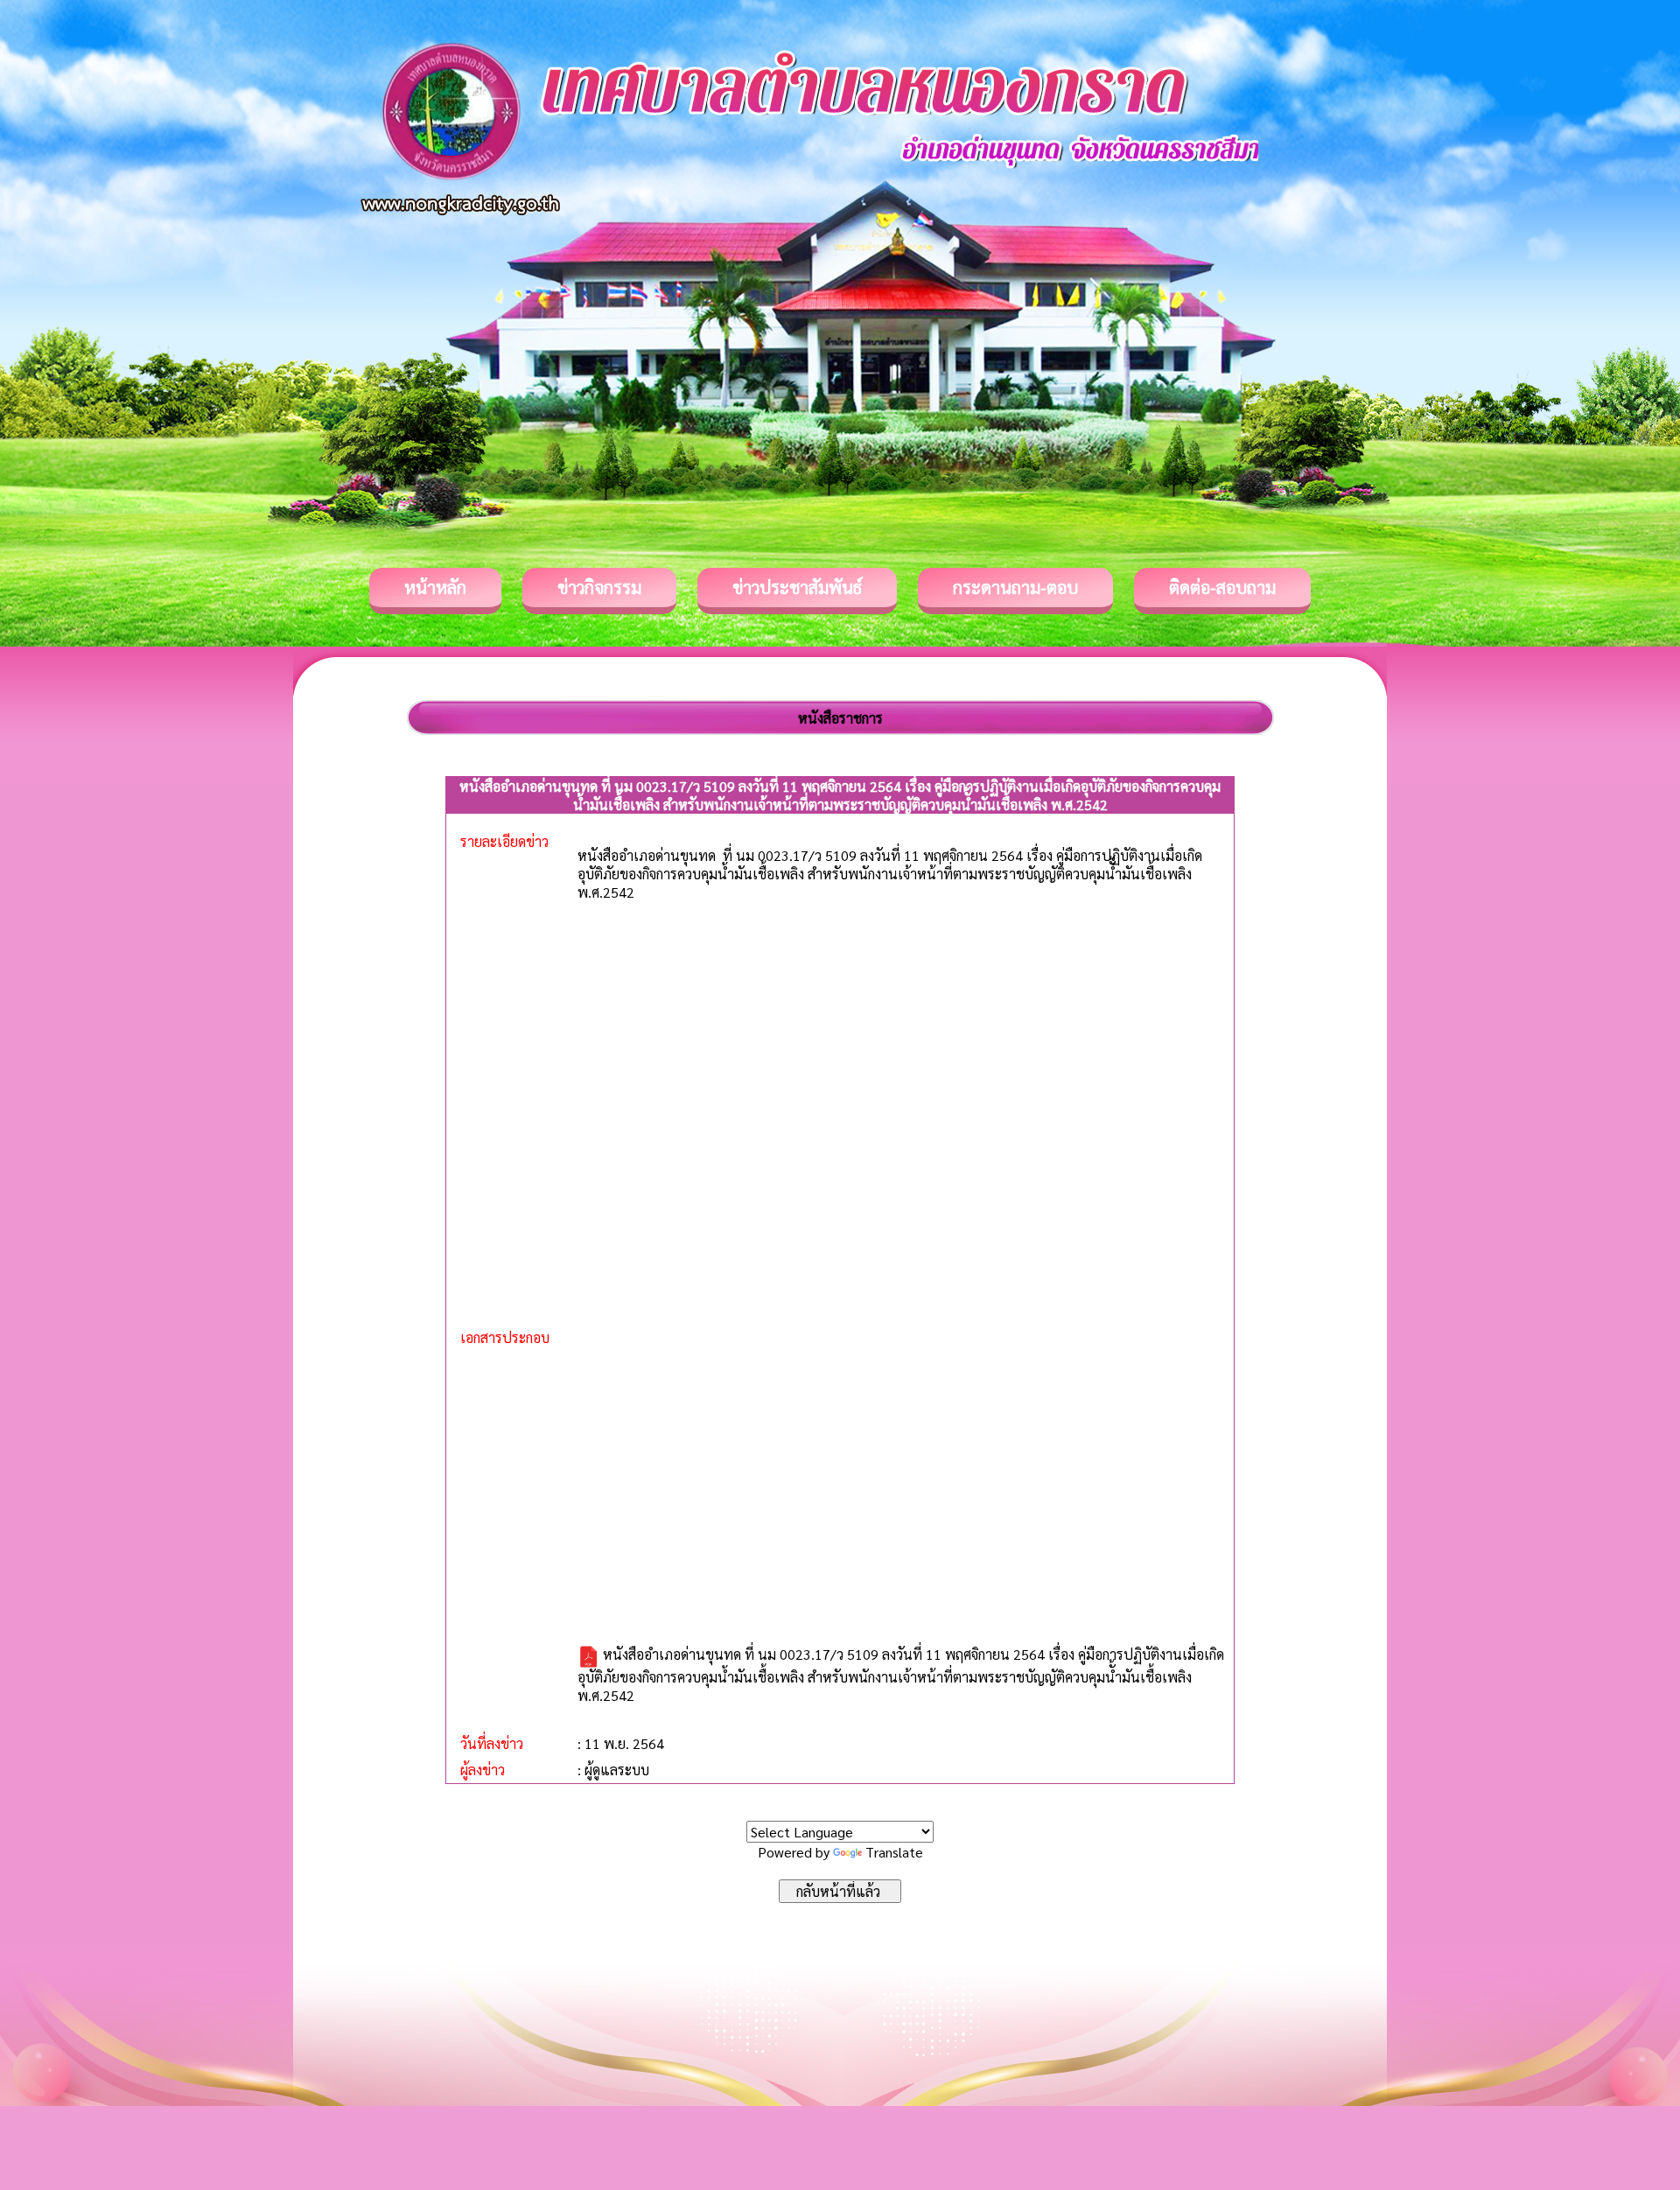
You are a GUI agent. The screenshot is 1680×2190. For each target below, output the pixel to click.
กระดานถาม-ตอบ (1015, 587)
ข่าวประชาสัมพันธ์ (797, 587)
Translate (894, 1852)
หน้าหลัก (435, 587)
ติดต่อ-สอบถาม (1222, 587)
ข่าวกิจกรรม (599, 587)
